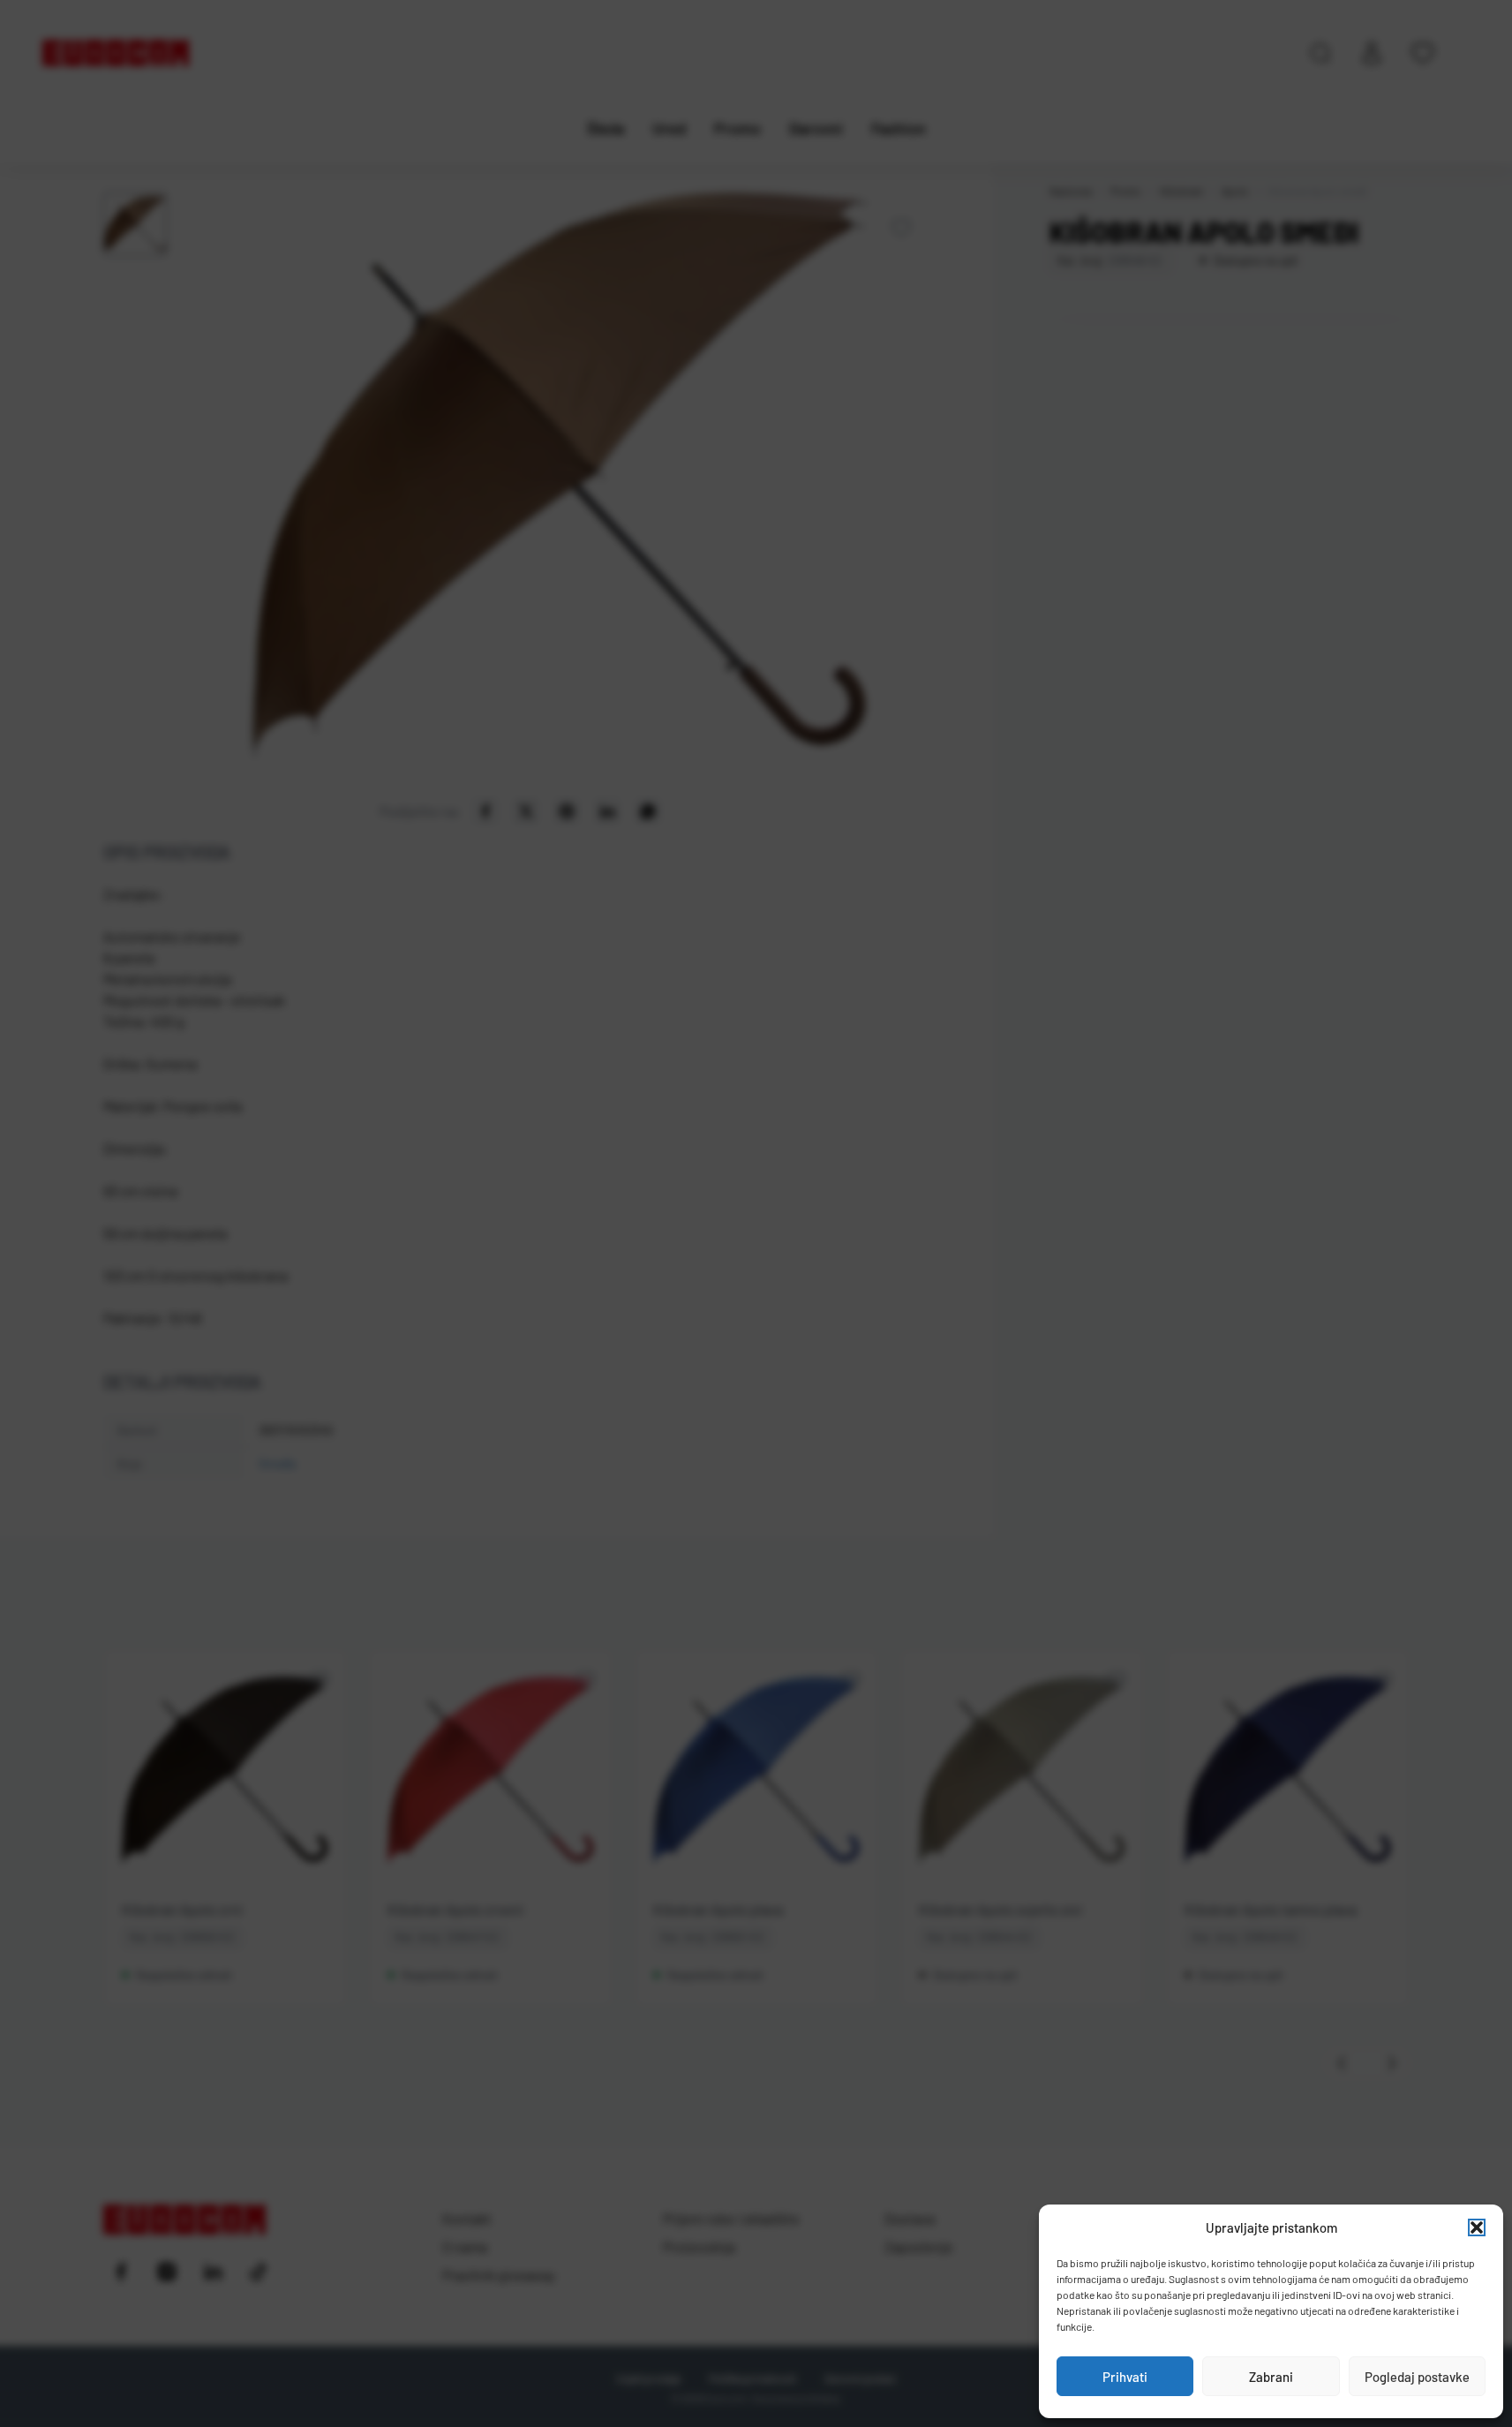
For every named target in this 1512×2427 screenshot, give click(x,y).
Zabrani (1271, 2377)
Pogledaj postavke (1417, 2377)
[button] (1477, 2227)
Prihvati (1125, 2377)
